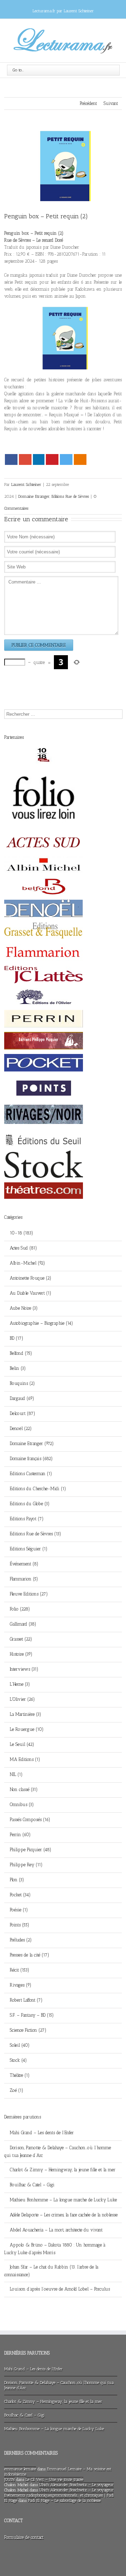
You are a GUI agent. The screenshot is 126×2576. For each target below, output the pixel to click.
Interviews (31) (24, 1669)
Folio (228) (20, 1609)
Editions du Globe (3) (30, 1504)
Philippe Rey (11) (26, 1865)
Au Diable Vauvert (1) (31, 1293)
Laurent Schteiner (26, 484)
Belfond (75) (21, 1353)
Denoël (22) (21, 1428)
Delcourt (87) (23, 1413)
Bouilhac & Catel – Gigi (32, 2185)
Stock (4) (18, 2060)
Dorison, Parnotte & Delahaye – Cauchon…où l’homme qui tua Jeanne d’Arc (58, 2152)
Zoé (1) (17, 2090)
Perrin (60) (20, 1835)
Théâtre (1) (20, 2075)
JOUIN (9, 2479)
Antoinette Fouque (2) (31, 1278)
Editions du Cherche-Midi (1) (38, 1489)
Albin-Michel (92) (27, 1263)
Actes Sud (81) (23, 1248)
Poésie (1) (19, 1910)
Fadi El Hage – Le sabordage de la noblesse (64, 2500)
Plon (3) (17, 1880)
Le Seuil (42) (22, 1744)
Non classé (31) (24, 1789)
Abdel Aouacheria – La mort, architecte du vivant (56, 2230)
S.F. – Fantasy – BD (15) (32, 2015)
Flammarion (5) (24, 1579)
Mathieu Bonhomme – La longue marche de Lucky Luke (63, 2200)
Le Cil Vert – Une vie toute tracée (54, 2479)
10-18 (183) (22, 1233)
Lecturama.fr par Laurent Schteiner (63, 11)
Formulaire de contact (24, 2537)
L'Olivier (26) (22, 1699)
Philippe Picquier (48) (31, 1850)
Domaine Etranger (34, 496)
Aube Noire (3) (24, 1308)
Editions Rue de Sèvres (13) (36, 1534)
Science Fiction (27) (28, 2030)
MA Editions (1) (25, 1759)
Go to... (18, 70)
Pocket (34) (20, 1895)
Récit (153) (20, 1970)
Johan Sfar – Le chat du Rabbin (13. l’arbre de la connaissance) (51, 2271)
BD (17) (17, 1338)
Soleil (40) (20, 2045)
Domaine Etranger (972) (32, 1443)
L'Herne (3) (20, 1684)
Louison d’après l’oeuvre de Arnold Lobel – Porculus (60, 2289)
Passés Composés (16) (30, 1820)
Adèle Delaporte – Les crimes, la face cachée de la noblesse (64, 2215)
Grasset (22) (21, 1639)
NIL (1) (16, 1774)
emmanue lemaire (20, 2469)
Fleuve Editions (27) (29, 1594)
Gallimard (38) (23, 1624)
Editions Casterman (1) (31, 1474)
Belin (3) (18, 1368)
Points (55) (20, 1925)
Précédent (88, 103)
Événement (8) (24, 1564)
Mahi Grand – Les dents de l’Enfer (42, 2133)
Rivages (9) (21, 1985)
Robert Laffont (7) (26, 2000)
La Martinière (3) (26, 1714)
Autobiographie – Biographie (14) (41, 1323)
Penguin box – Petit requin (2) (46, 216)
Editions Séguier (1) (29, 1549)
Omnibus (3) (22, 1804)
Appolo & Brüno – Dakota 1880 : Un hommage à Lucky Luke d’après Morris (55, 2249)
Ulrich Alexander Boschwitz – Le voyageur (76, 2485)
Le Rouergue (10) (27, 1729)
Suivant (111, 103)
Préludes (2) (21, 1940)
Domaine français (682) (31, 1459)
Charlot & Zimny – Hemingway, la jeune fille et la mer (63, 2170)
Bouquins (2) (22, 1383)
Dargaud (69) (22, 1398)
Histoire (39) (21, 1654)
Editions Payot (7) (27, 1519)
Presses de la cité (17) (30, 1955)
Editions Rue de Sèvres (70, 496)
